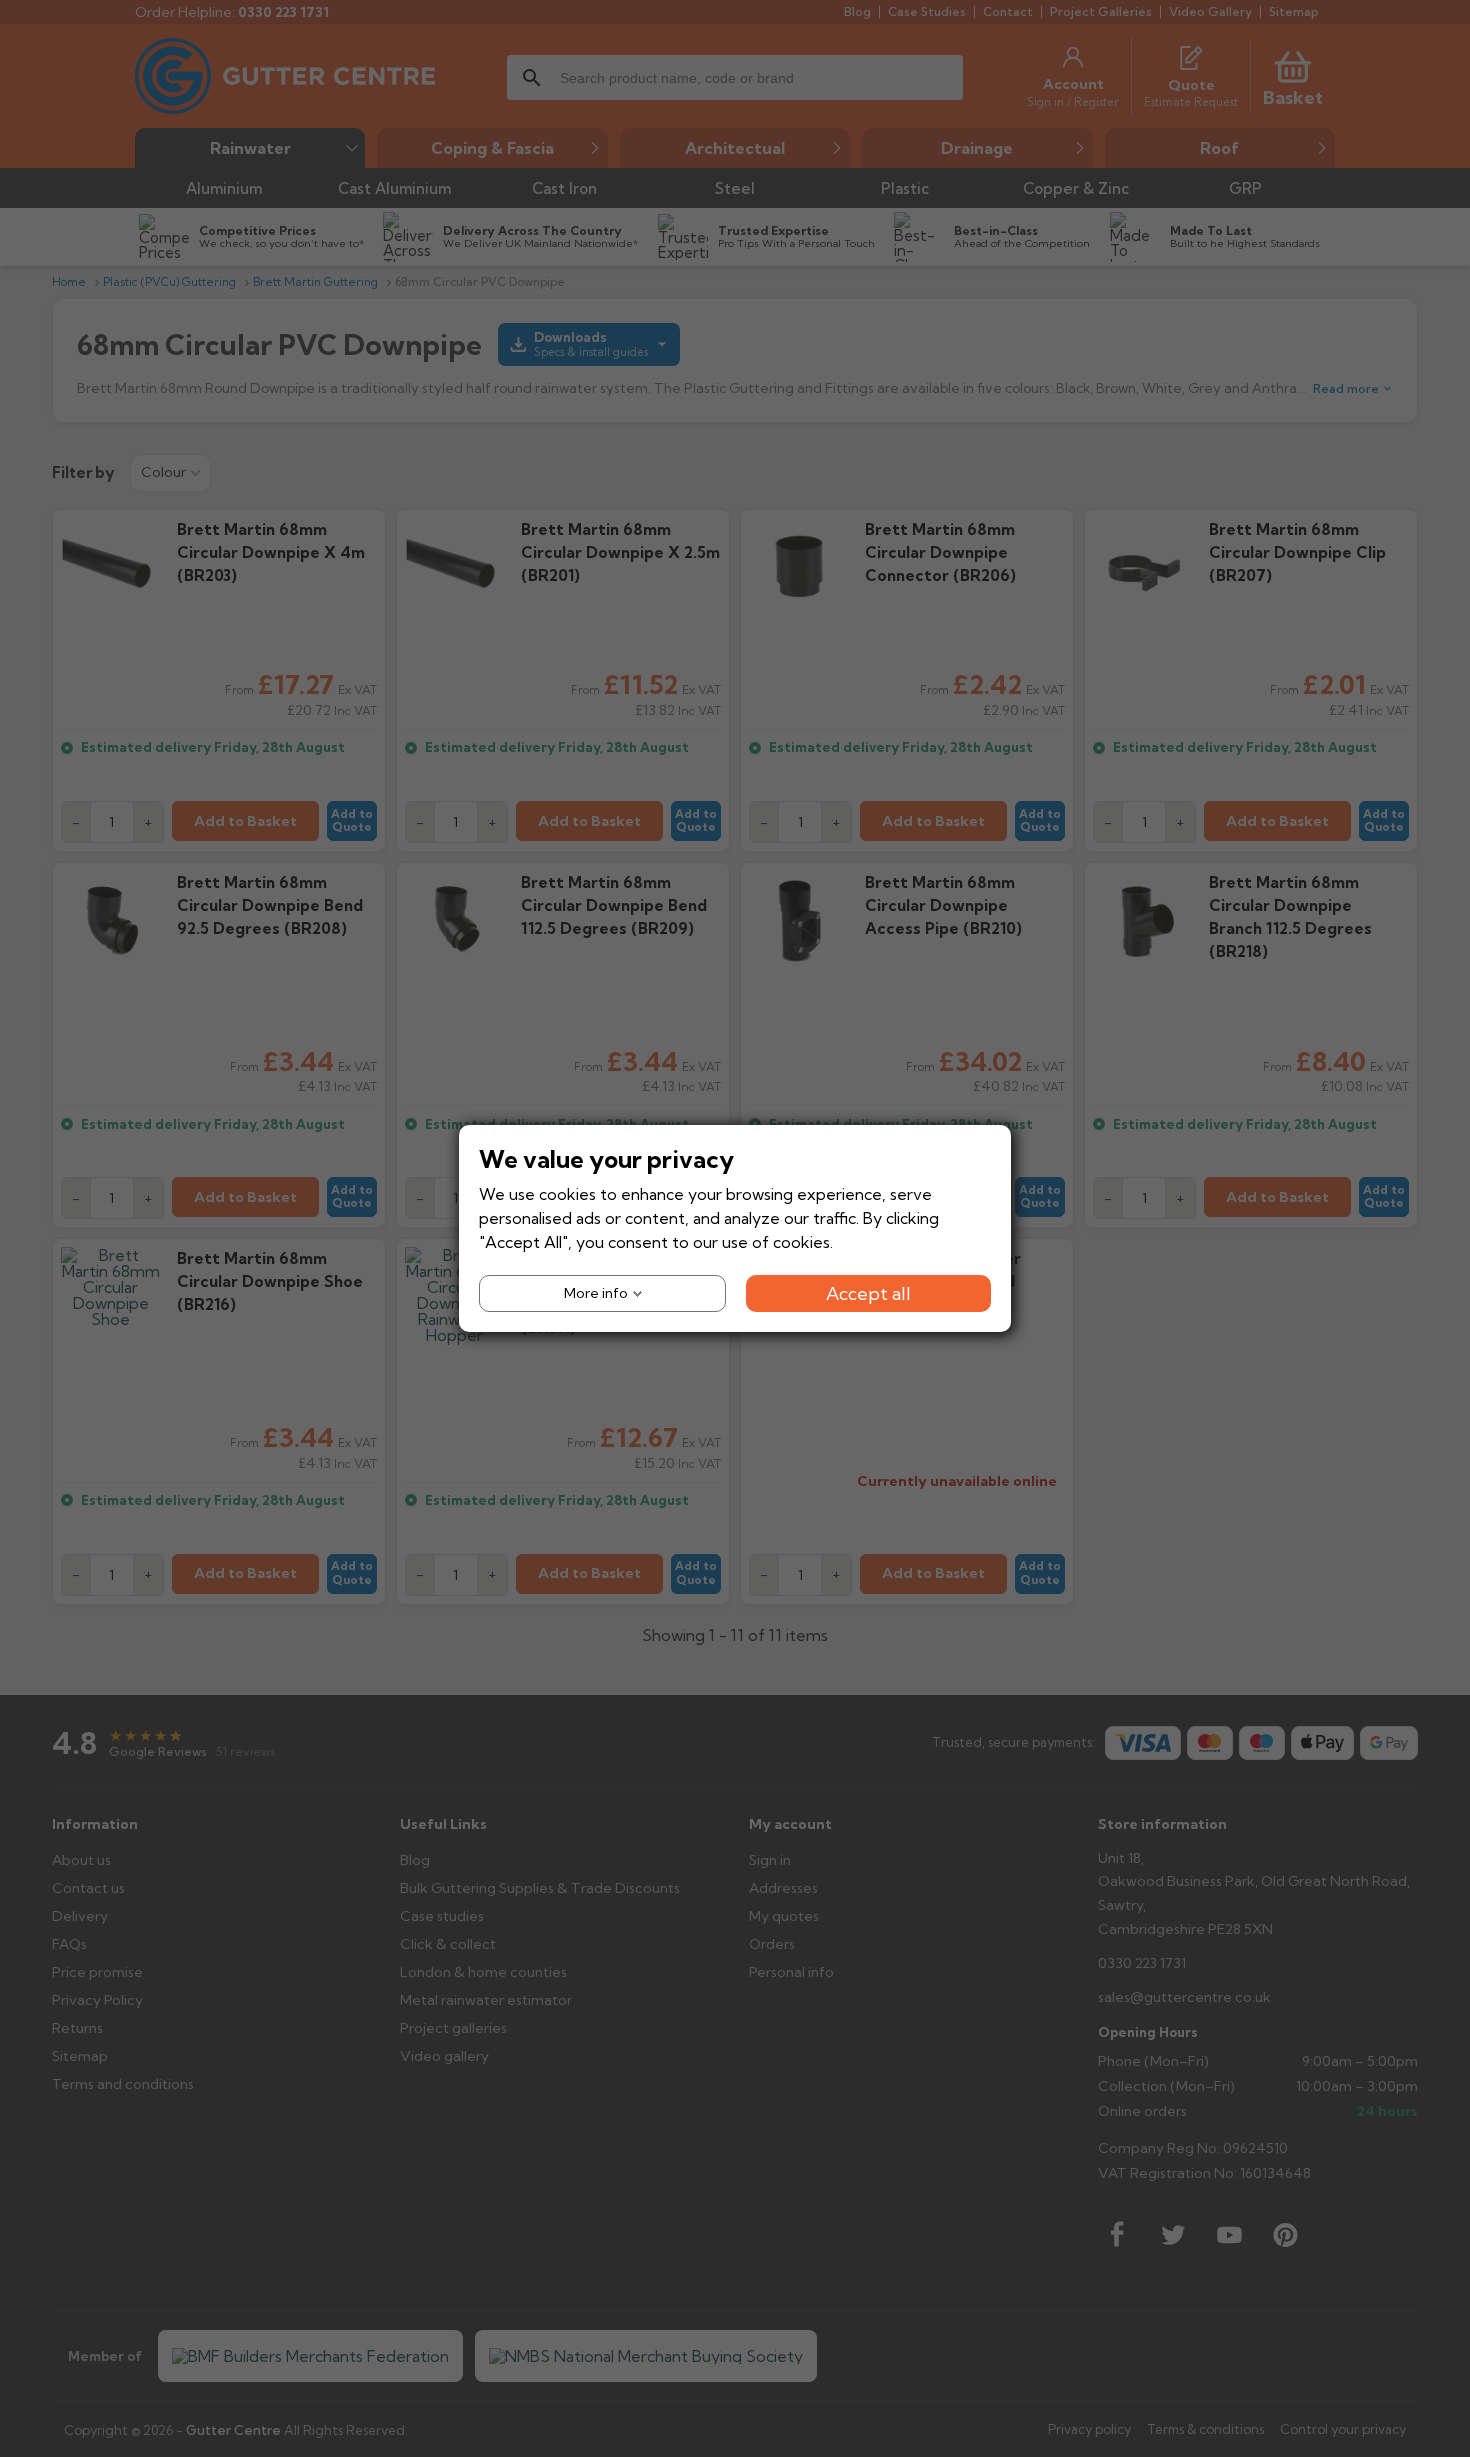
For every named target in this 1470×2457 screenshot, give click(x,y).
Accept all (868, 1293)
